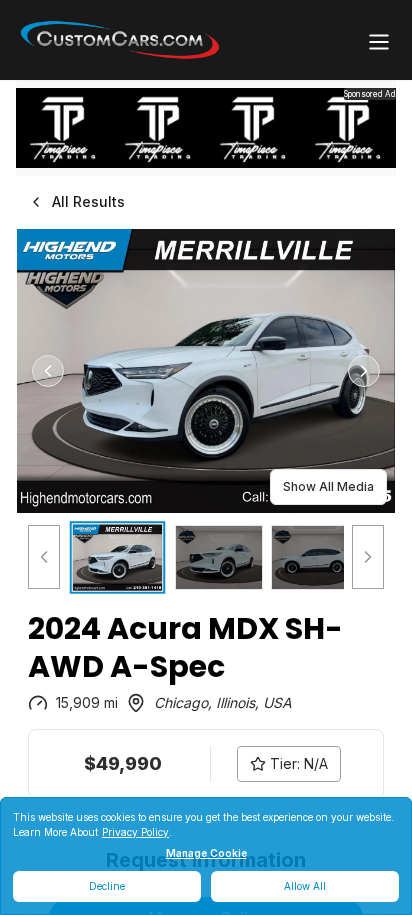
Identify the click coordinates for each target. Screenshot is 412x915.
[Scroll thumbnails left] (44, 557)
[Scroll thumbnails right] (368, 557)
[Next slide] (364, 371)
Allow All (305, 886)
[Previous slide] (48, 371)
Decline (107, 886)
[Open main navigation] (379, 42)
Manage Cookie (206, 853)
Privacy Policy (135, 832)
